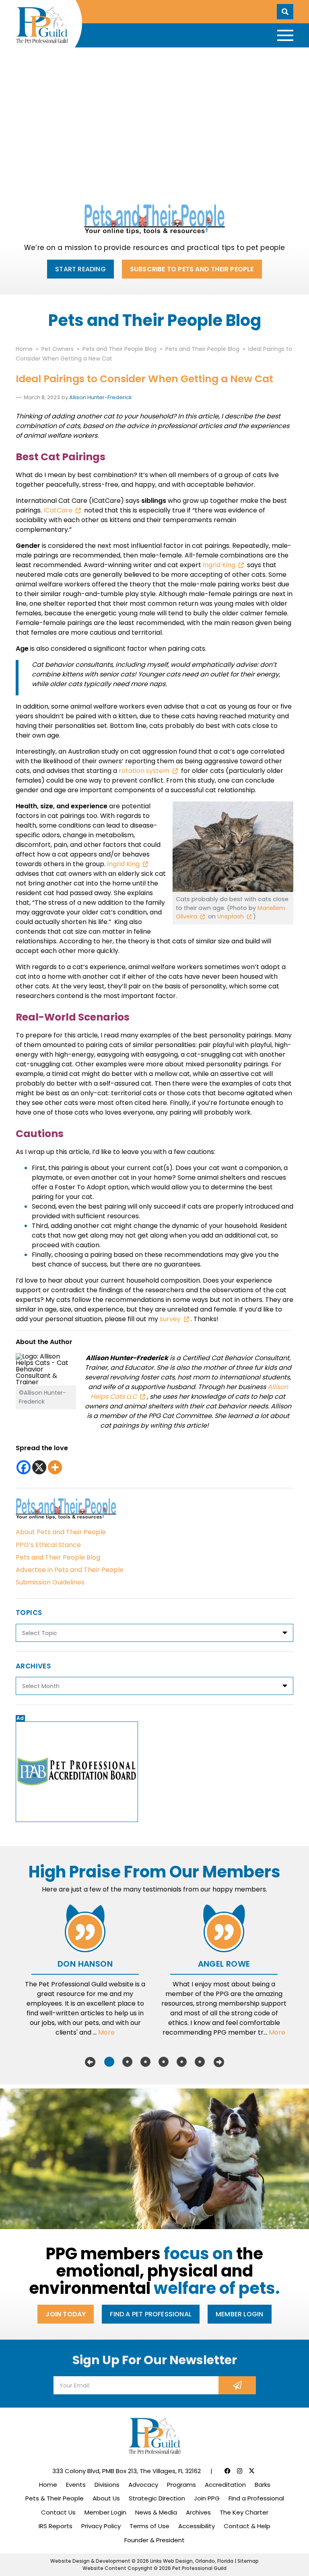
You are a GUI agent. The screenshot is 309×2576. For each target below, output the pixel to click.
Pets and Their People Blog (58, 1557)
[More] (55, 1467)
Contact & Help (247, 2526)
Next (219, 2062)
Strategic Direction (157, 2498)
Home (48, 2485)
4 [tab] (164, 2062)
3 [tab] (145, 2062)
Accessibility (197, 2526)
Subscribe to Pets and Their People (192, 269)
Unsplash (231, 916)
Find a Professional (256, 2498)
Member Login (239, 2314)
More (106, 2032)
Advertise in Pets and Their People (70, 1570)
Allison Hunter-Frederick (101, 397)
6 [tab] (200, 2062)
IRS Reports (56, 2526)
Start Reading (80, 269)
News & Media (156, 2512)
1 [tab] (109, 2062)
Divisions (107, 2485)
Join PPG (207, 2498)
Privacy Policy (101, 2526)
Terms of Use (149, 2526)
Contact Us (58, 2512)
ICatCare (58, 510)
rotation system (144, 771)
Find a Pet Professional (151, 2314)
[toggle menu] (285, 35)
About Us (106, 2498)
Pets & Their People (55, 2498)
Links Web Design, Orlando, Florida (192, 2561)
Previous (90, 2062)
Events (76, 2485)
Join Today (66, 2314)
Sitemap (248, 2561)
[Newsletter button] (237, 2385)
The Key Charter (244, 2512)
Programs (181, 2485)
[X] (39, 1467)
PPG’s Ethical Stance (48, 1545)
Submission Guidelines (50, 1582)
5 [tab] (182, 2062)
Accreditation (225, 2485)
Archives (198, 2512)
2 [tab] (127, 2062)
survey (170, 1319)
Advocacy (143, 2485)
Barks (263, 2485)
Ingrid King (219, 565)
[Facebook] (24, 1467)
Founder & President (154, 2540)
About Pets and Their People (61, 1532)
